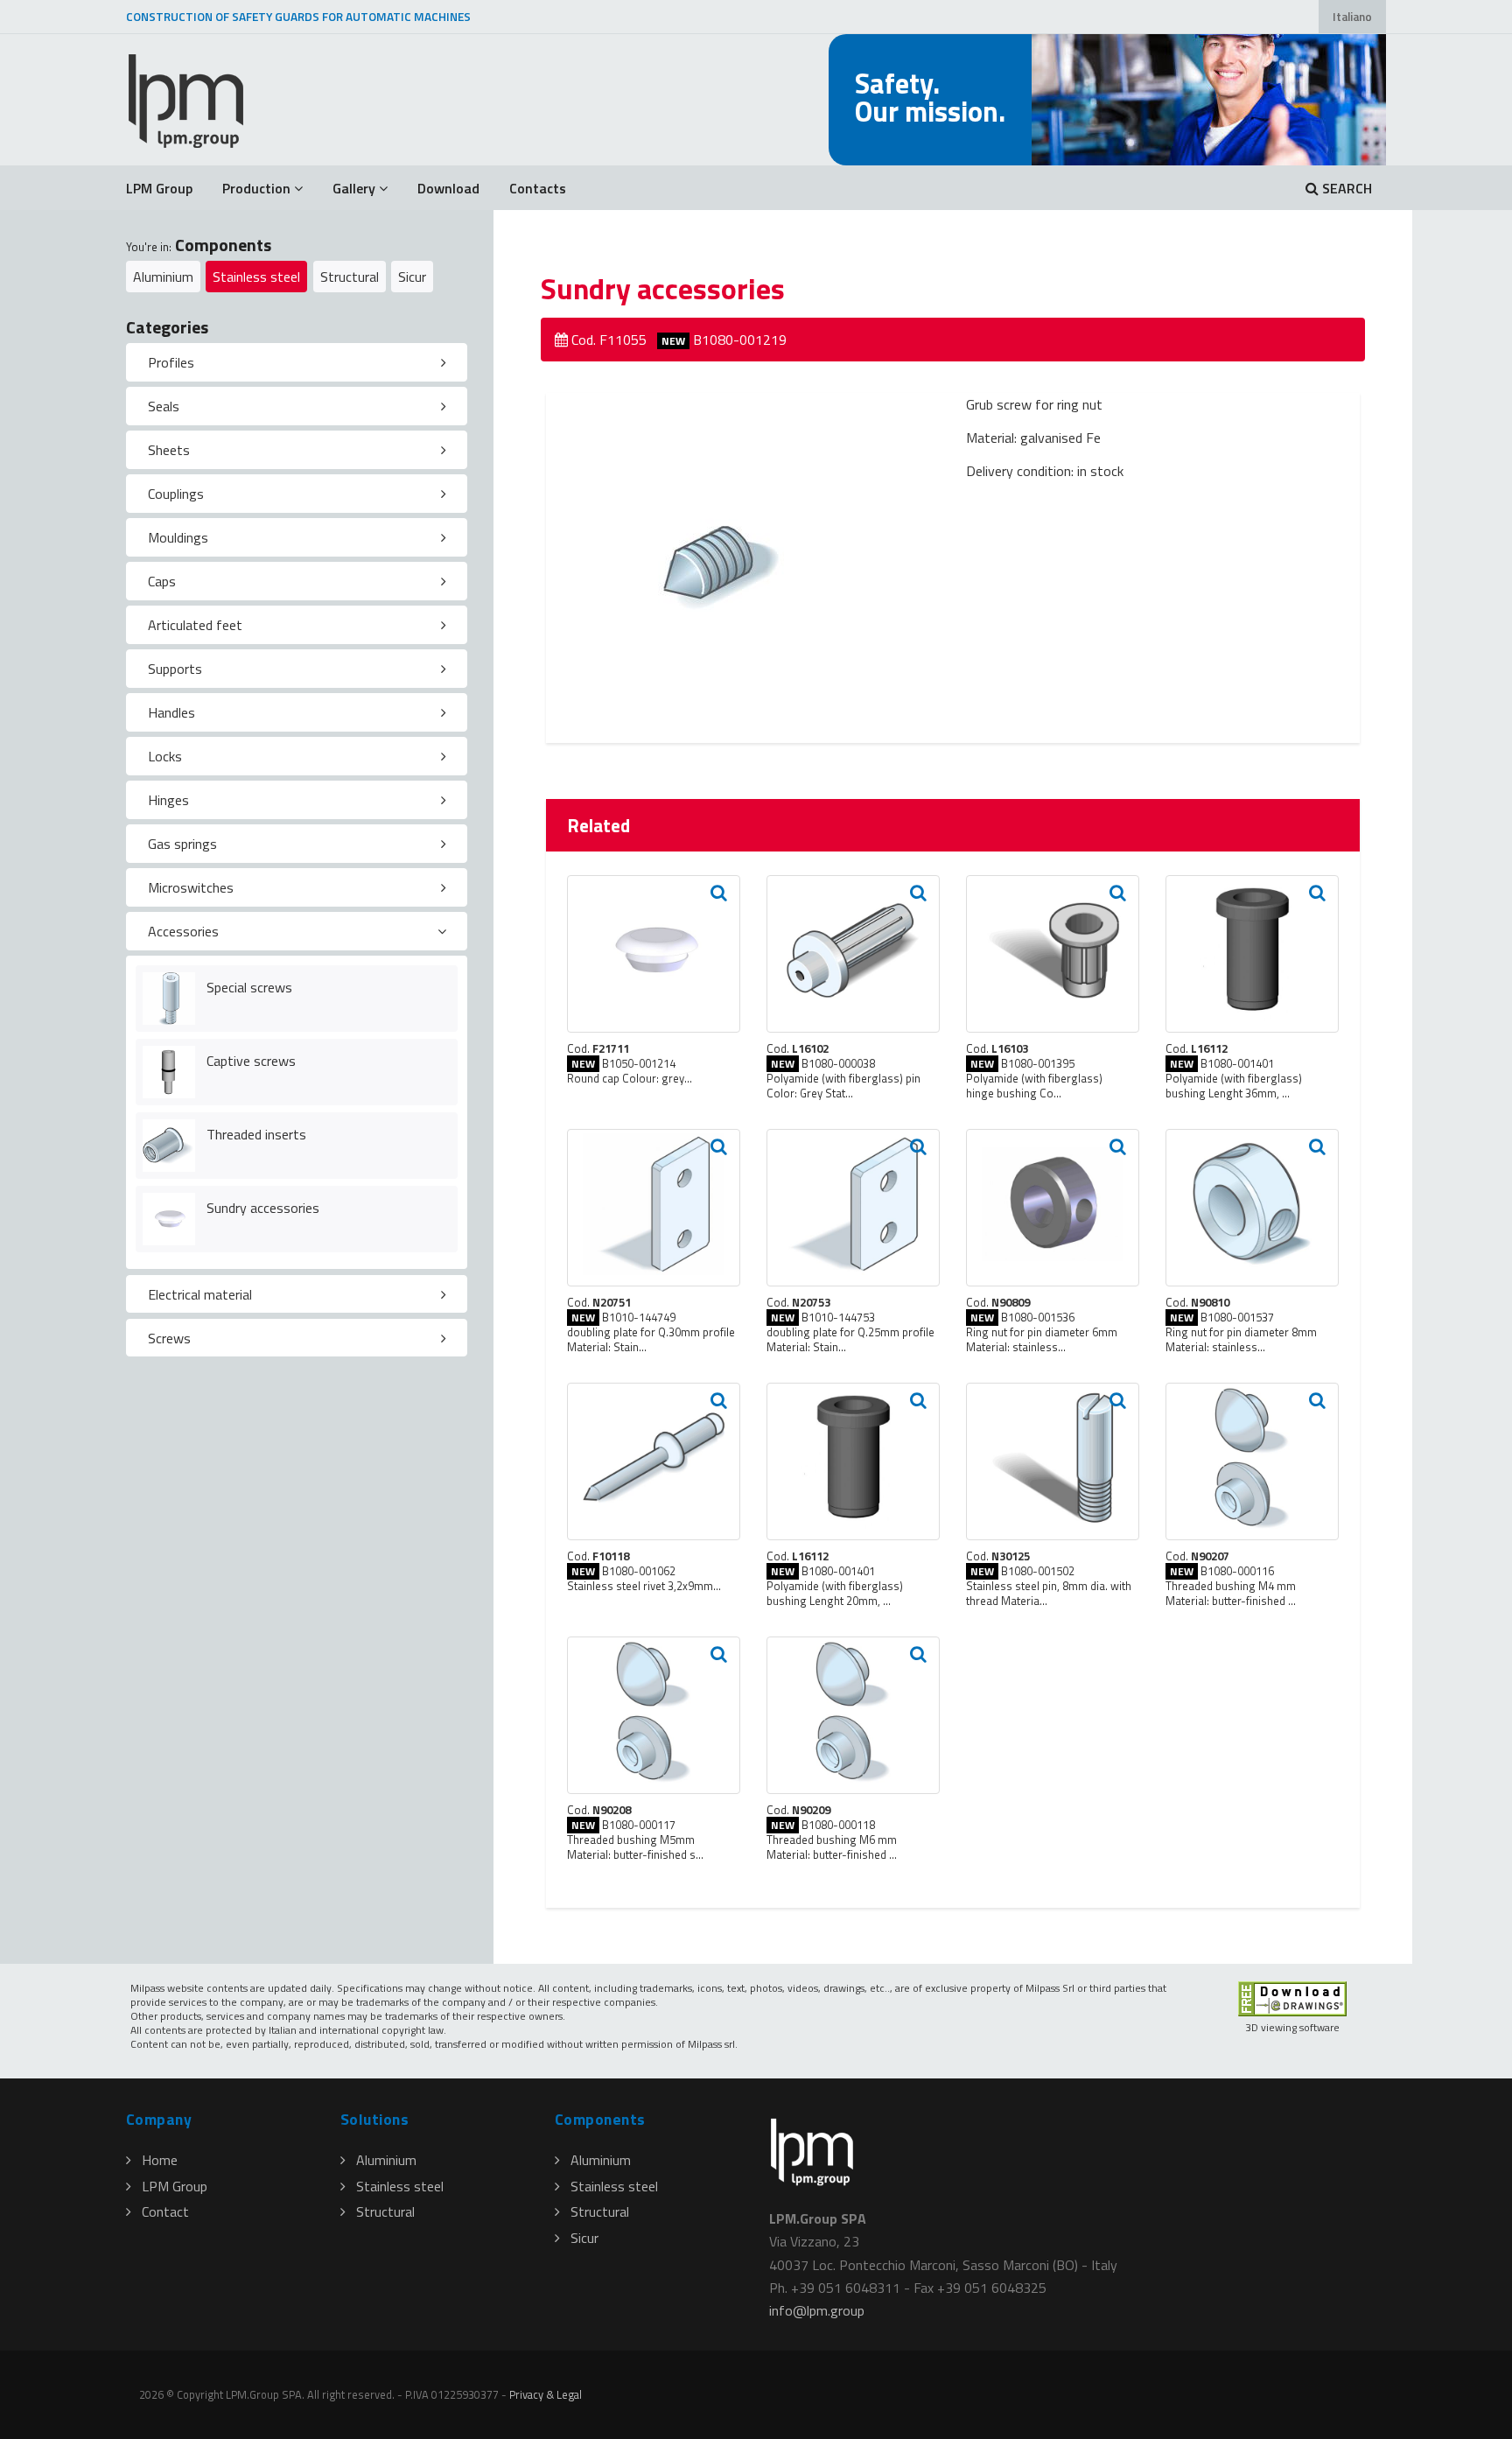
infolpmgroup (817, 2310)
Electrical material (200, 1294)
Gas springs (182, 844)
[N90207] (1252, 1461)
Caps (162, 581)
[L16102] (853, 954)
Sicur (412, 277)
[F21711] (654, 954)
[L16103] (1053, 954)
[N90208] (654, 1715)
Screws (169, 1338)
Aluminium (163, 277)
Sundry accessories (263, 1208)
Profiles (171, 362)
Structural (350, 277)
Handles (171, 712)
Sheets (169, 450)
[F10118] (654, 1461)
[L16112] (1252, 954)
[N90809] (1053, 1208)
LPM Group (159, 188)
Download (448, 188)
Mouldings (178, 537)
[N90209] (853, 1715)
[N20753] (853, 1208)
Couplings (176, 494)
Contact (165, 2211)
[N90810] (1252, 1208)
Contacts (538, 188)
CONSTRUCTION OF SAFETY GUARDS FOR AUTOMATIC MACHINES (298, 17)
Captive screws (251, 1061)
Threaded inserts (256, 1134)
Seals (164, 406)
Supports (175, 669)
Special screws (249, 987)
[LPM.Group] (187, 100)
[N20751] (654, 1208)
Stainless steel (256, 277)
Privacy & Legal (546, 2394)
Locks (165, 756)
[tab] (297, 362)
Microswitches (191, 887)
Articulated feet (195, 625)
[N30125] (1053, 1461)
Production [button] (256, 188)
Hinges (168, 800)
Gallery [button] (354, 188)
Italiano (1352, 17)
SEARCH (1345, 188)
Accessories (183, 931)
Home (160, 2160)
